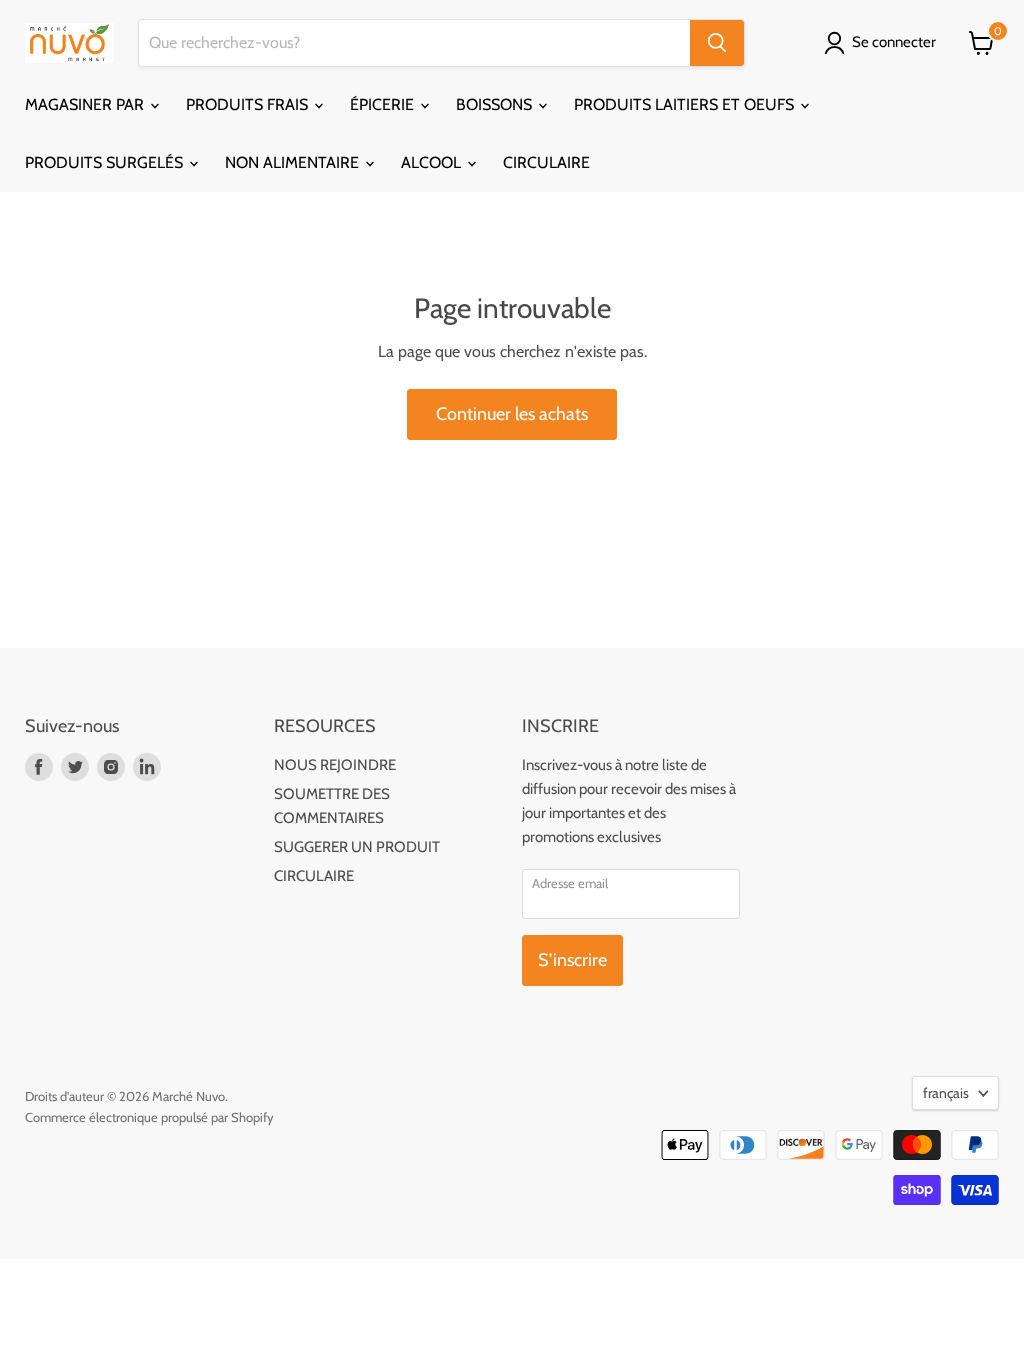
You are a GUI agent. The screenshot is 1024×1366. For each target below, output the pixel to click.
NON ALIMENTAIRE (294, 162)
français (946, 1093)
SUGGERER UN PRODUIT (357, 847)
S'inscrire (572, 960)
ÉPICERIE (384, 104)
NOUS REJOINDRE (335, 765)
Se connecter (894, 42)
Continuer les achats (512, 414)
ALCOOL (433, 162)
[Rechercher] (717, 43)
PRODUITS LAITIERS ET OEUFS (686, 104)
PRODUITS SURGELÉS (106, 162)
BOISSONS (496, 104)
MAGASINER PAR (86, 104)
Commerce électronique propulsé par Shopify (149, 1117)
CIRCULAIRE (546, 162)
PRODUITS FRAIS (249, 104)
